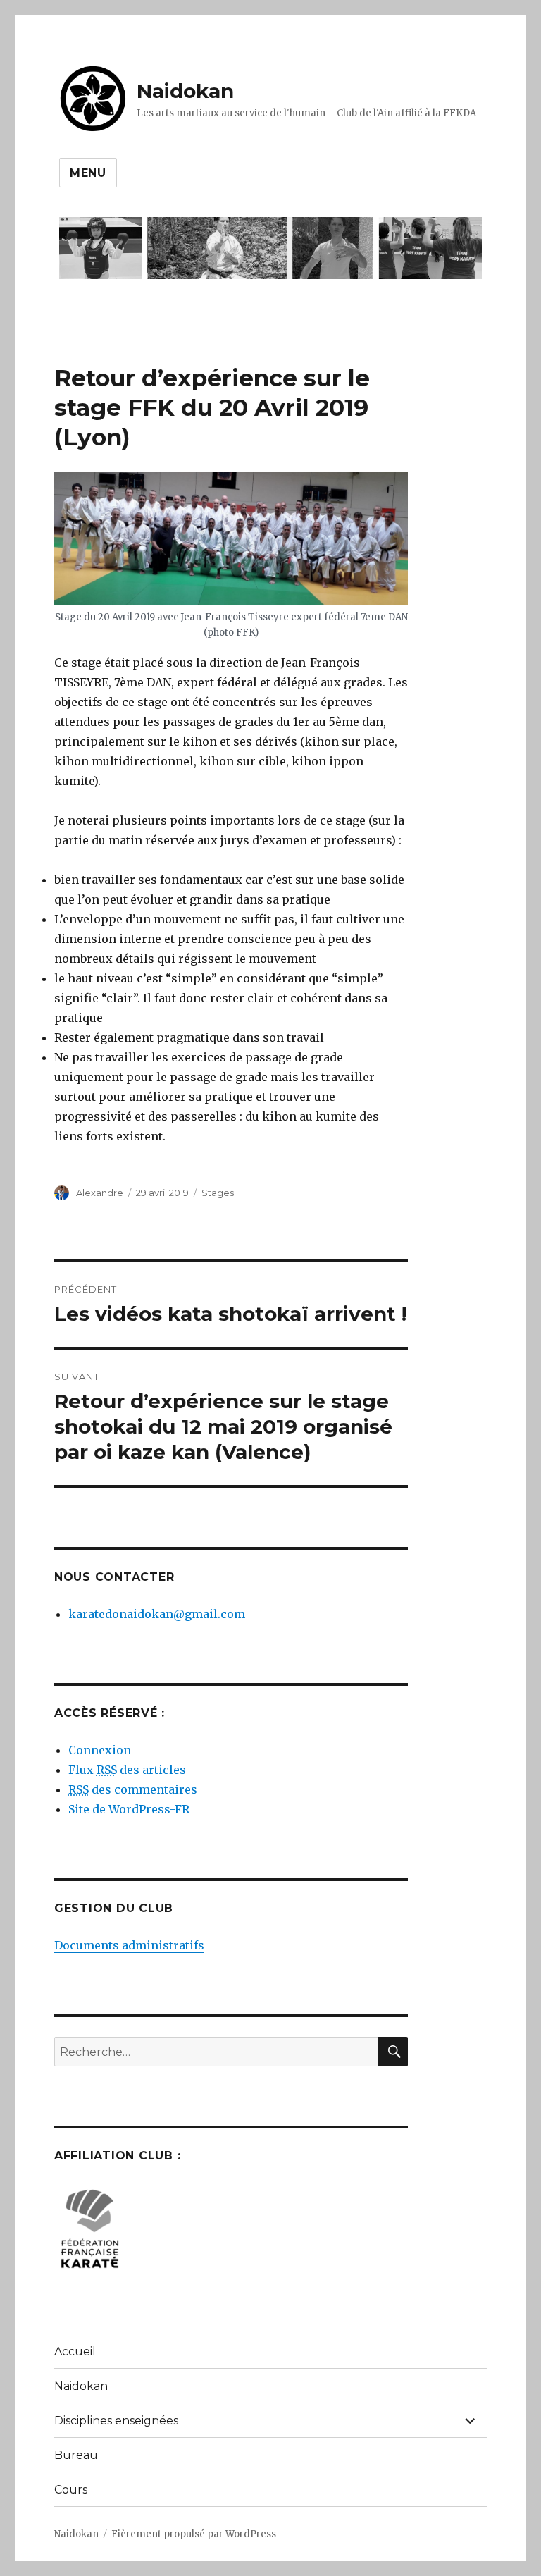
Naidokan (185, 91)
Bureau (76, 2455)
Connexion (100, 1750)
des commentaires (133, 1789)
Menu (88, 173)
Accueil (75, 2352)
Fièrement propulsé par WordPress (194, 2534)
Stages (218, 1193)
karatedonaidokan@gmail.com (157, 1614)
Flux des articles (127, 1770)
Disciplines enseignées (116, 2421)
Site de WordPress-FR (129, 1809)
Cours (71, 2490)
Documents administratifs (129, 1945)
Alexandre (100, 1193)
